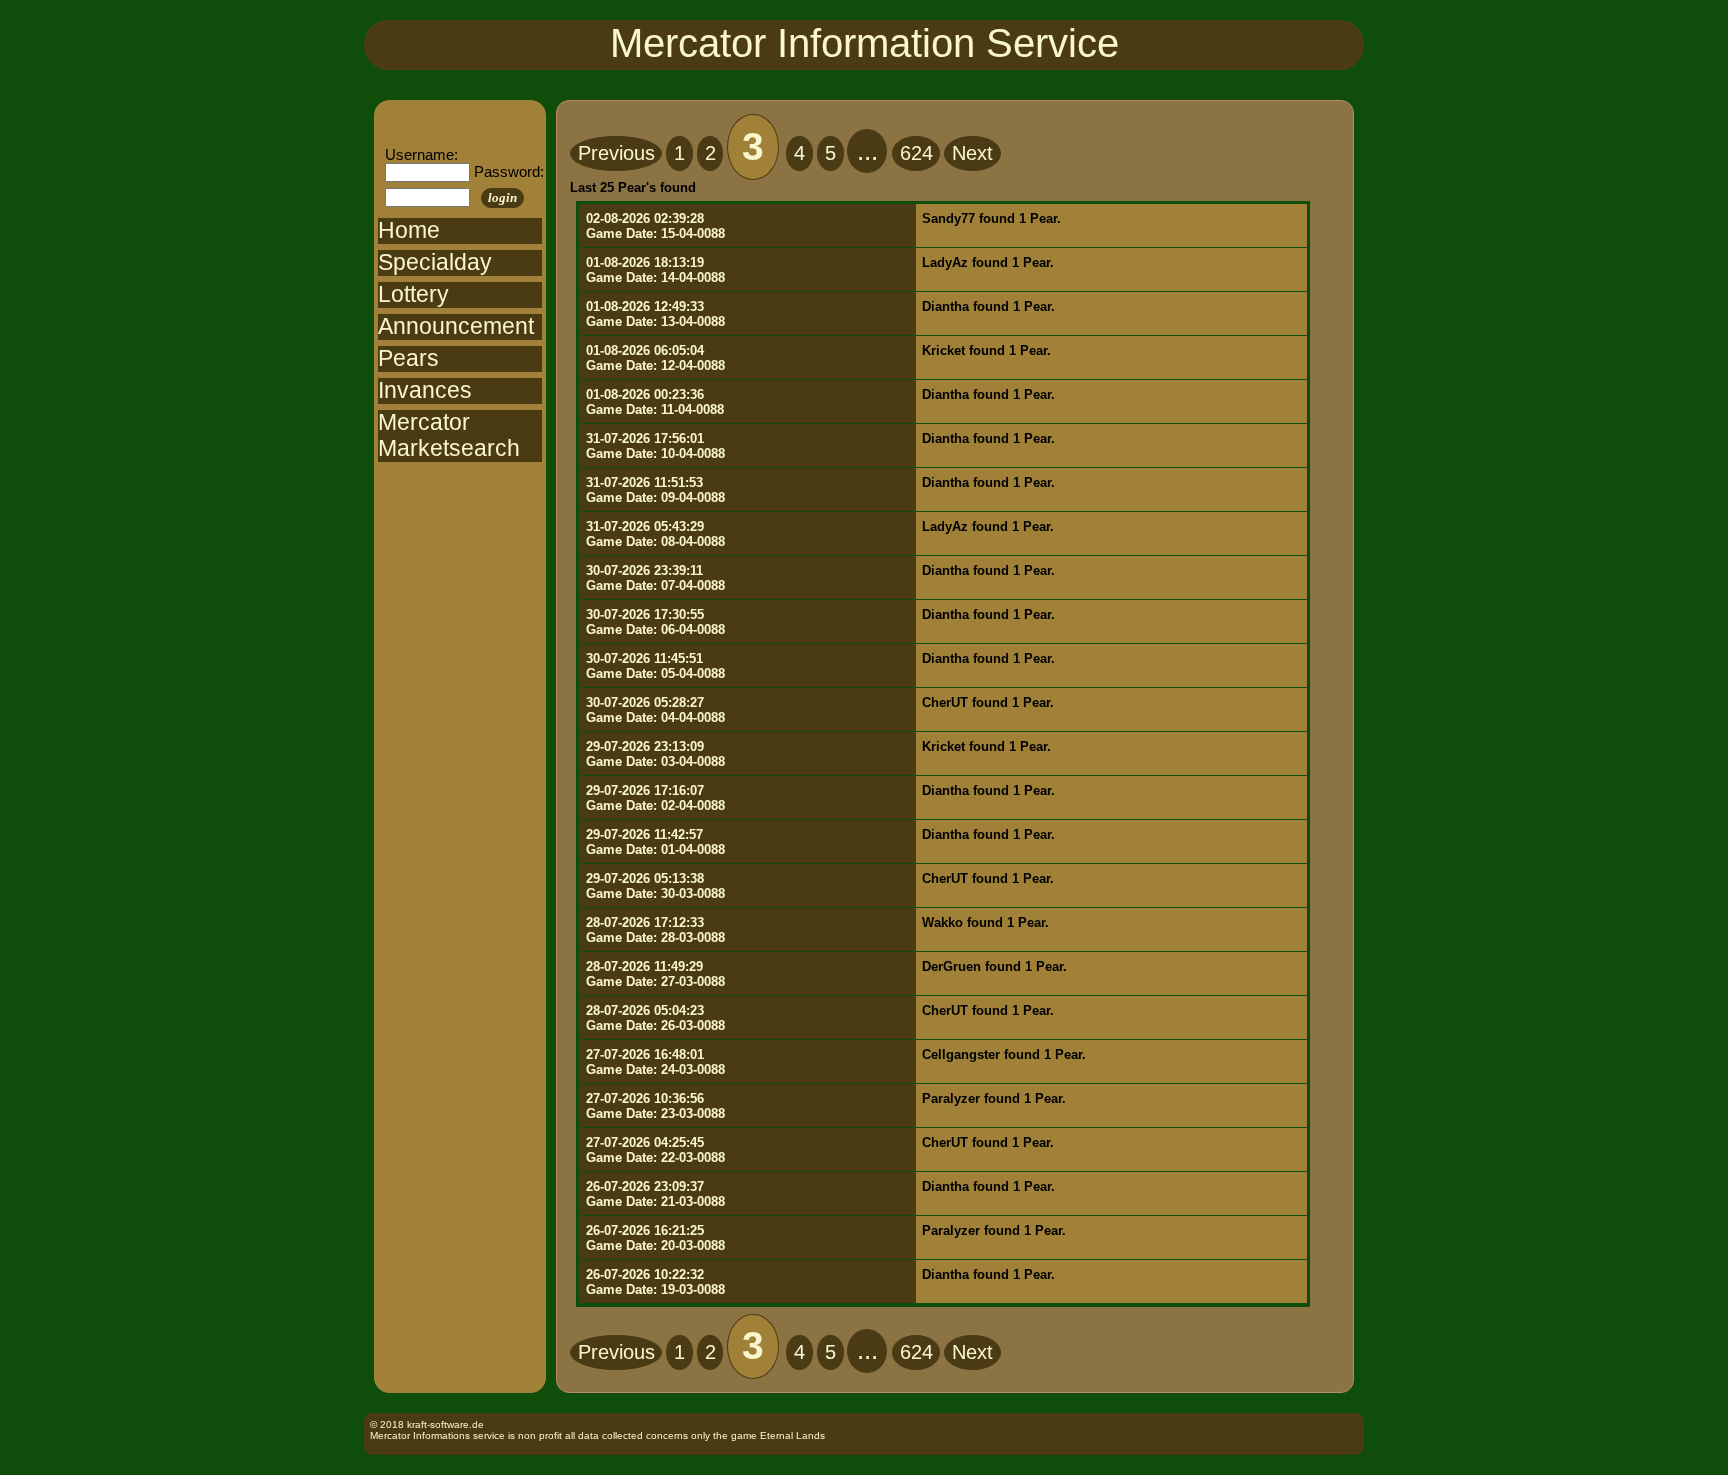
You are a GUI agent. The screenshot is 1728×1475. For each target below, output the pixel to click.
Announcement (456, 326)
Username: (421, 154)
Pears (408, 358)
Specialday (435, 262)
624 (916, 153)
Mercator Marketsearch (449, 435)
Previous (616, 153)
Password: (509, 171)
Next (972, 153)
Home (409, 230)
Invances (425, 390)
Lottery (413, 294)
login (502, 197)
